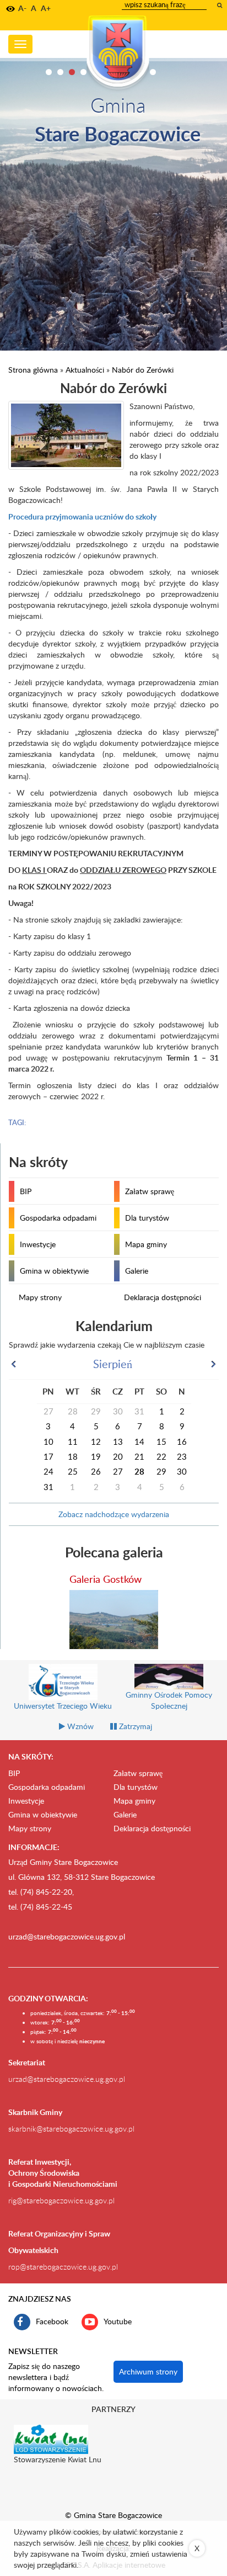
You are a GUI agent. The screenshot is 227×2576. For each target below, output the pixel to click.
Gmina (118, 105)
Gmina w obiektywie (54, 1271)
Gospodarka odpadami (58, 1218)
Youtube (118, 2321)
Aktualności (85, 370)
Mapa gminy (146, 1244)
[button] (10, 9)
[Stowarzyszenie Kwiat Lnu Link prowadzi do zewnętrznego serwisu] (51, 2439)
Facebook (52, 2321)
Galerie (137, 1271)
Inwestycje (38, 1244)
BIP (26, 1191)
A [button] (34, 8)
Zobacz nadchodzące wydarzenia (114, 1514)
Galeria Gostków (106, 1579)
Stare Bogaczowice (118, 133)
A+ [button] (46, 8)
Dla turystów (147, 1218)
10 (153, 72)
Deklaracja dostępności (163, 1297)
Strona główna (33, 370)
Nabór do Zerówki (143, 370)
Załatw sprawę (150, 1191)
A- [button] (22, 8)
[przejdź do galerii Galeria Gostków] (114, 1620)
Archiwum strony (148, 2371)
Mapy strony (40, 1297)
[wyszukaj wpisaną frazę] (220, 5)
